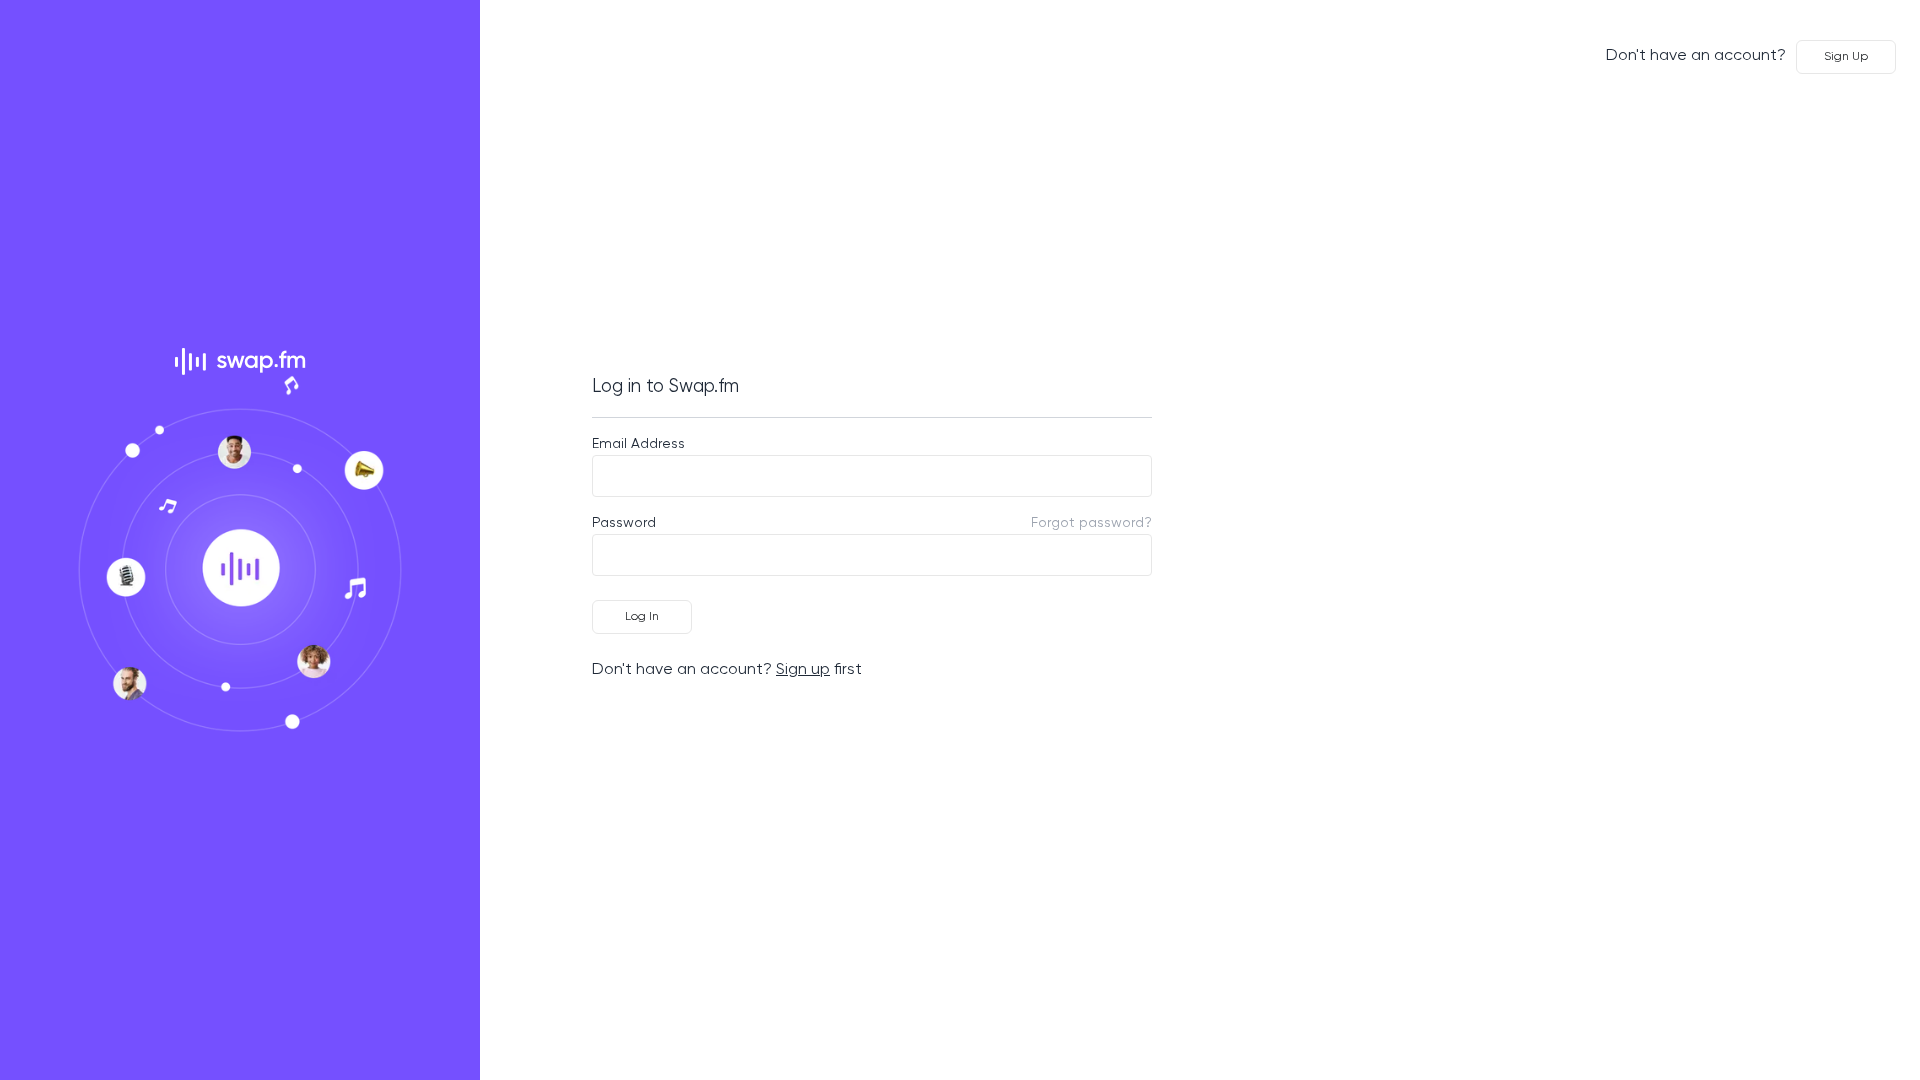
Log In (642, 617)
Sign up (803, 670)
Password (624, 523)
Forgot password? (1091, 523)
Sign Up (1846, 57)
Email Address (638, 444)
